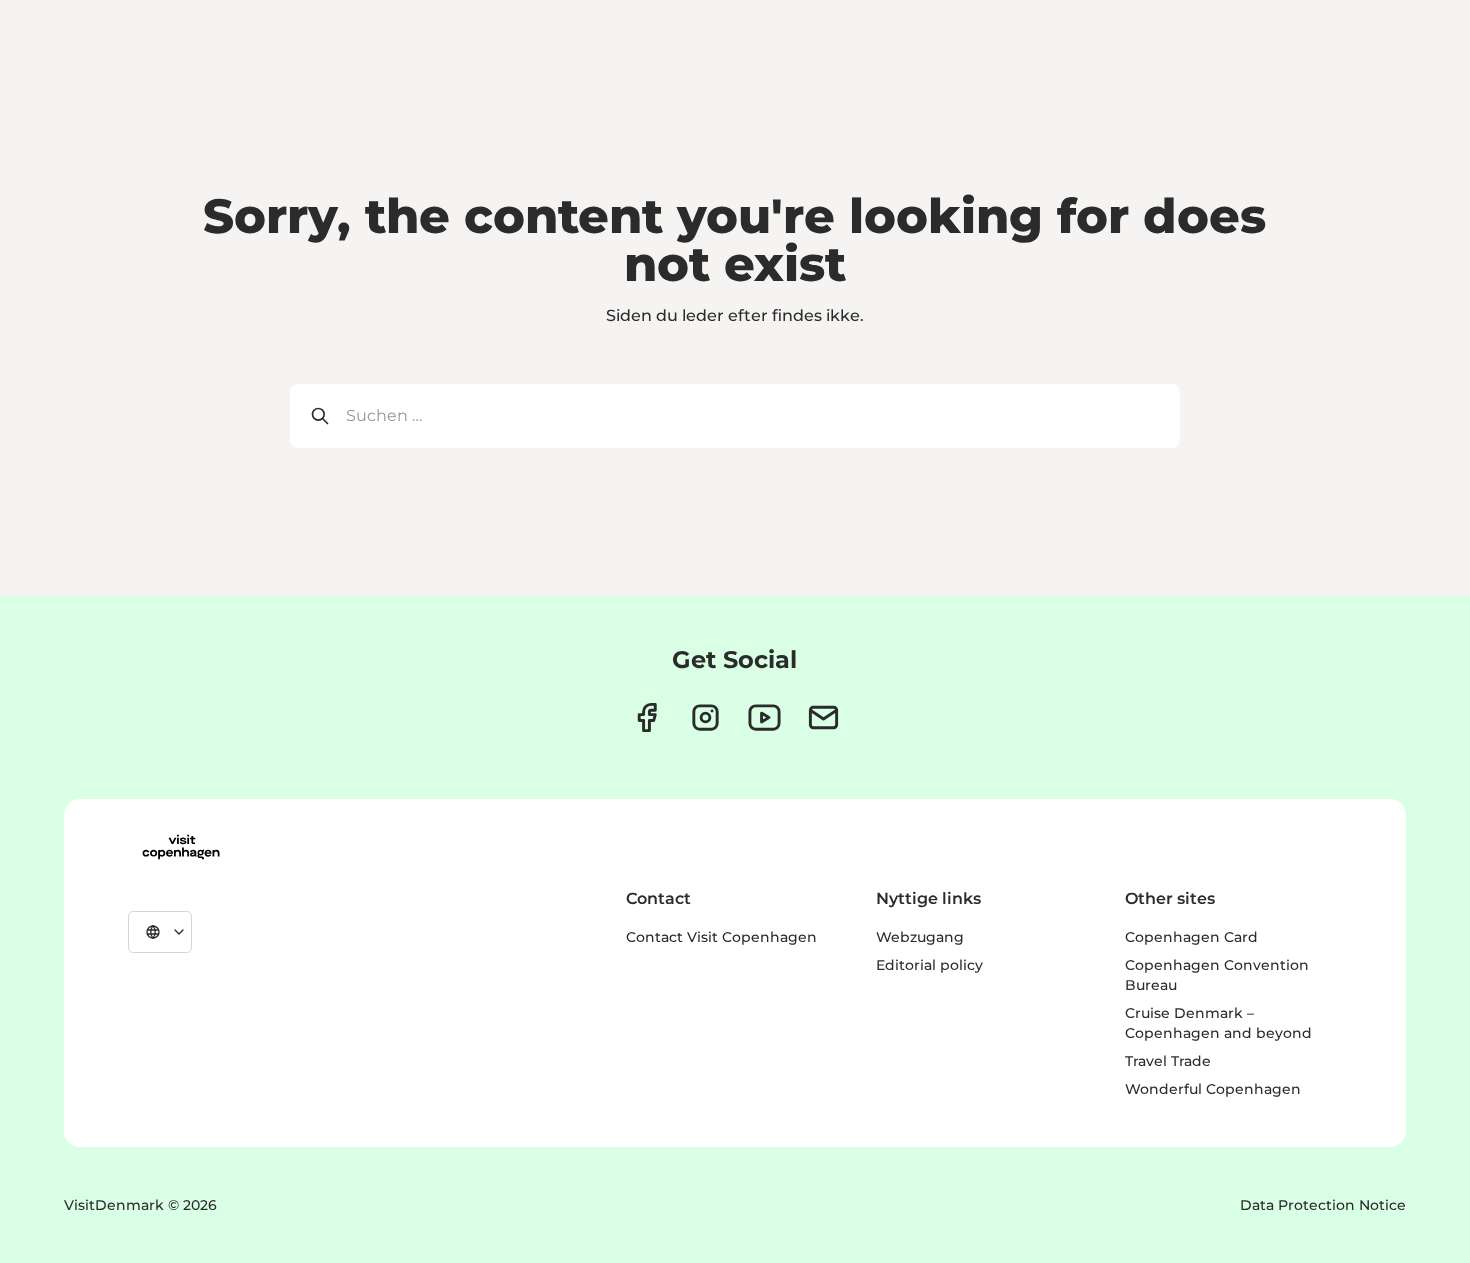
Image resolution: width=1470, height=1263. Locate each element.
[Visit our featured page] (764, 717)
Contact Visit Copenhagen (721, 937)
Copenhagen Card (1191, 937)
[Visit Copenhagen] (181, 847)
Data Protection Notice (1323, 1205)
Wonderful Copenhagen (1213, 1089)
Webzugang (920, 937)
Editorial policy (929, 965)
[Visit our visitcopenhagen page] (646, 717)
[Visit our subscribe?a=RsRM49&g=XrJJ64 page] (823, 717)
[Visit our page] (705, 717)
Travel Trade (1168, 1061)
